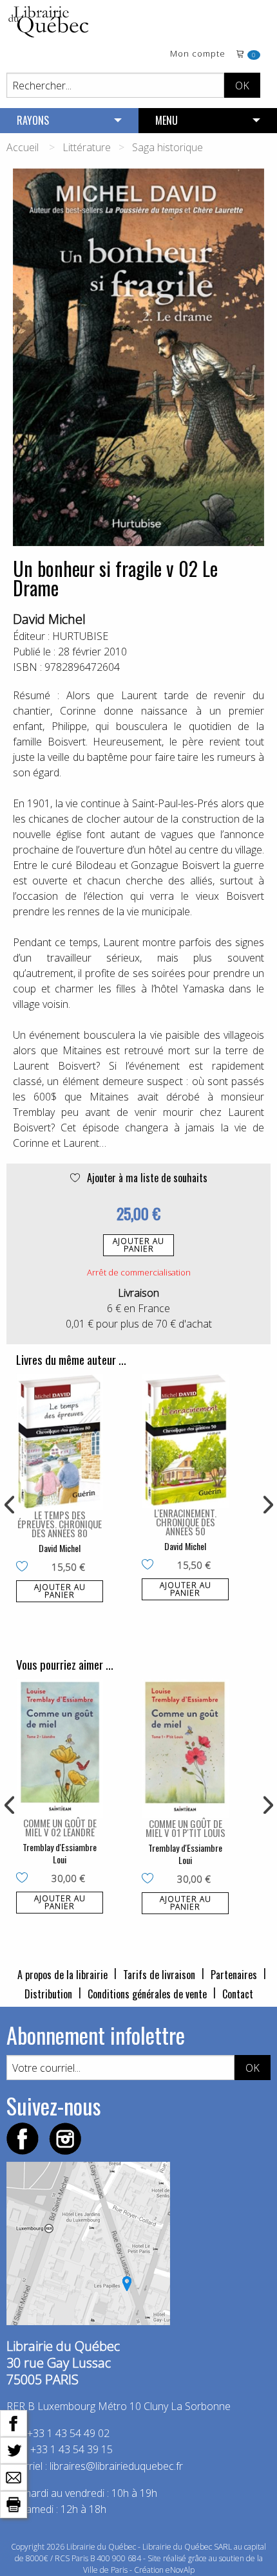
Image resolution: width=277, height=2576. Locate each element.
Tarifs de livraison (159, 1975)
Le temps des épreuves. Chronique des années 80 (60, 1524)
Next (267, 1505)
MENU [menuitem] (167, 120)
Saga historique (167, 147)
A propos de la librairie (62, 1975)
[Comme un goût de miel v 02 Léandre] (60, 1748)
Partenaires (234, 1975)
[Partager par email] (14, 2476)
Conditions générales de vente (147, 1994)
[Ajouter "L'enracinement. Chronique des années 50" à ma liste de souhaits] (150, 1566)
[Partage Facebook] (14, 2422)
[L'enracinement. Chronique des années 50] (185, 1440)
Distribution (48, 1994)
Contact (238, 1994)
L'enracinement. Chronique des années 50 (185, 1522)
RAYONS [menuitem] (33, 120)
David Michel (49, 619)
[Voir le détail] (60, 1441)
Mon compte (198, 54)
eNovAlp (180, 2570)
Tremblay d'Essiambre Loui (60, 1853)
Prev (10, 1505)
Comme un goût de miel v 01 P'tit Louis (186, 1828)
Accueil (23, 147)
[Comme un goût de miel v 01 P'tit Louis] (185, 1748)
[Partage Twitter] (14, 2449)
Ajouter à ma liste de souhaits (146, 1178)
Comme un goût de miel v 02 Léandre (60, 1827)
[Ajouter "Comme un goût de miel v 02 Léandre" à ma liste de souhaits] (25, 1879)
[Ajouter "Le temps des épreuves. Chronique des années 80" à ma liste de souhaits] (25, 1567)
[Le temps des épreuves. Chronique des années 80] (60, 1441)
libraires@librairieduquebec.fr (116, 2466)
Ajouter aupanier (138, 1245)
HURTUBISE (80, 636)
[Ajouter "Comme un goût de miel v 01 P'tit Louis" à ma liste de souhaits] (150, 1879)
